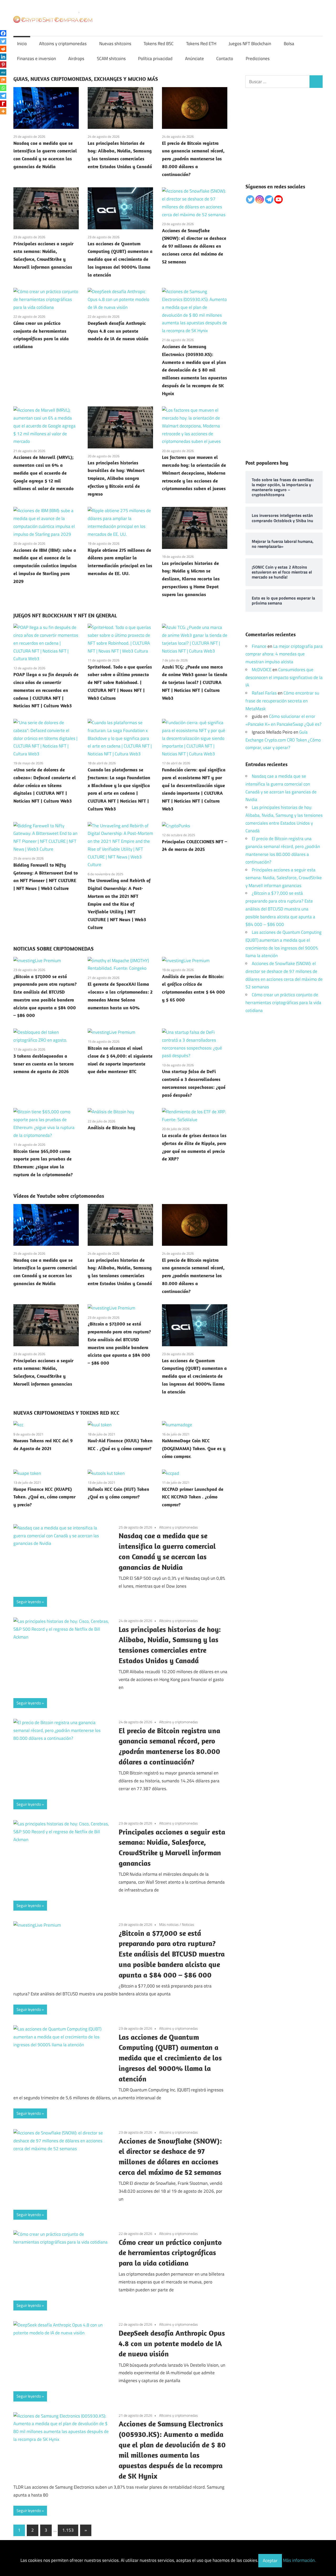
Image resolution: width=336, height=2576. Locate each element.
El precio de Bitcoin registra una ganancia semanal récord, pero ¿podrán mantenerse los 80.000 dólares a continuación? (193, 159)
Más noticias (169, 1924)
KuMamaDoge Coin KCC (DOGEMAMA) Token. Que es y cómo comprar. (194, 1448)
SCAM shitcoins (111, 59)
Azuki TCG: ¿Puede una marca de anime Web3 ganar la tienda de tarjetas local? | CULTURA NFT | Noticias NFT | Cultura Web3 (195, 682)
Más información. (299, 2561)
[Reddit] (3, 49)
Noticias (188, 1924)
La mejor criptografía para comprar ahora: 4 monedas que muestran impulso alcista (284, 654)
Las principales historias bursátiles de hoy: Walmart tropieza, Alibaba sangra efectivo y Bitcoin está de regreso (116, 478)
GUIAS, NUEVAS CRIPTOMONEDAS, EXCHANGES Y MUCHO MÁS (86, 79)
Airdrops (76, 59)
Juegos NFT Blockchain (250, 44)
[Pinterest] (3, 65)
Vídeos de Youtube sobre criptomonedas (59, 1196)
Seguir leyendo (29, 1602)
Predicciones (258, 59)
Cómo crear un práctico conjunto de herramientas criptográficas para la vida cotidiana (170, 2253)
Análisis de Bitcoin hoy (111, 1128)
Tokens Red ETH (201, 44)
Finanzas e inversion (36, 59)
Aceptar (270, 2561)
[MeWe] (3, 72)
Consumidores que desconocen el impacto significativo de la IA (284, 677)
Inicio (22, 44)
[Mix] (3, 80)
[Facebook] (3, 33)
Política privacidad (155, 59)
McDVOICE (262, 670)
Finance (259, 646)
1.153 (68, 2530)
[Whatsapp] (3, 88)
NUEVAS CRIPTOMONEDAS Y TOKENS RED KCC (66, 1413)
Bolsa (289, 44)
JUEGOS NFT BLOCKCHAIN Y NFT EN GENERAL (65, 615)
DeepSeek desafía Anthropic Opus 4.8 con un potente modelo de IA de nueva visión (118, 331)
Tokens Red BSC (159, 44)
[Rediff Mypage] (3, 104)
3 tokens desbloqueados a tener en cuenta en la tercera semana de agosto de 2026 (44, 1064)
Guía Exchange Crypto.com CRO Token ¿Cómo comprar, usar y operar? (283, 740)
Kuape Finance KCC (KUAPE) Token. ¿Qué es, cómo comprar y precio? (44, 1497)
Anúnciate (195, 59)
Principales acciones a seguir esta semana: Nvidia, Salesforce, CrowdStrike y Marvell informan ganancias (284, 878)
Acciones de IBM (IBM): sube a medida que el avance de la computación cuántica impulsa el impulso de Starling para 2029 (45, 566)
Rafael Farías (264, 693)
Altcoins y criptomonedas (63, 44)
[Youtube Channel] (279, 199)
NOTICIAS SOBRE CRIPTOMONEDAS (54, 949)
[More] (3, 111)
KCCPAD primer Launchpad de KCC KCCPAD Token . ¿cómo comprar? (193, 1497)
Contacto (225, 59)
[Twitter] (3, 41)
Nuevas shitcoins (115, 44)
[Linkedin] (3, 57)
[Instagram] (260, 199)
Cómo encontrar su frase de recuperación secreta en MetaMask (282, 701)
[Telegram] (3, 96)
